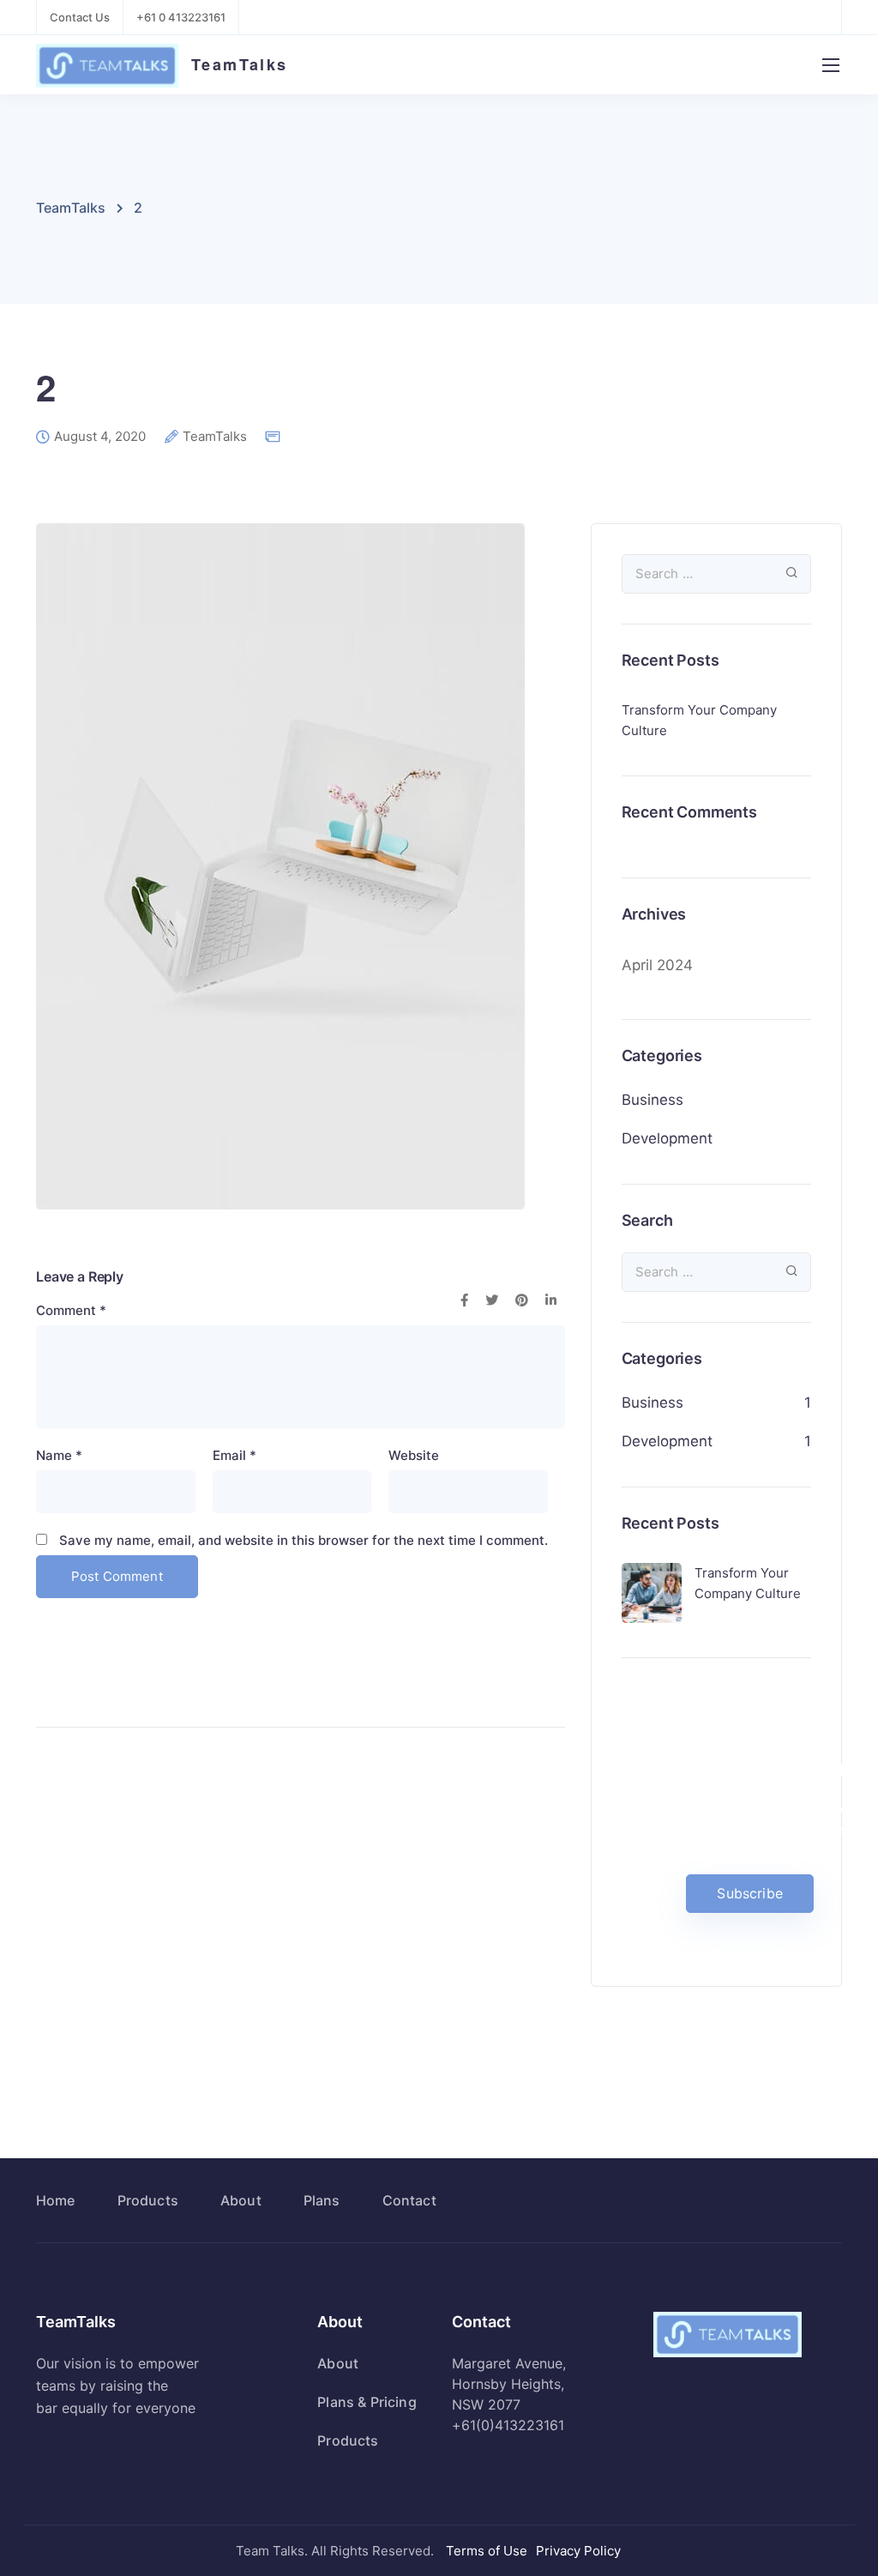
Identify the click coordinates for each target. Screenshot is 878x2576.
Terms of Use (487, 2551)
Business (652, 1100)
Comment (71, 1310)
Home (56, 2200)
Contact (409, 2200)
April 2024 (657, 965)
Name (59, 1455)
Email (235, 1455)
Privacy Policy (578, 2551)
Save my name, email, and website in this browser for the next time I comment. (304, 1540)
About (241, 2200)
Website (414, 1455)
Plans (322, 2200)
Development (667, 1138)
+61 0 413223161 (181, 17)
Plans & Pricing (367, 2402)
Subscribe (749, 1893)
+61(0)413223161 (508, 2425)
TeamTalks (240, 64)
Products (148, 2200)
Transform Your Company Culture (699, 720)
